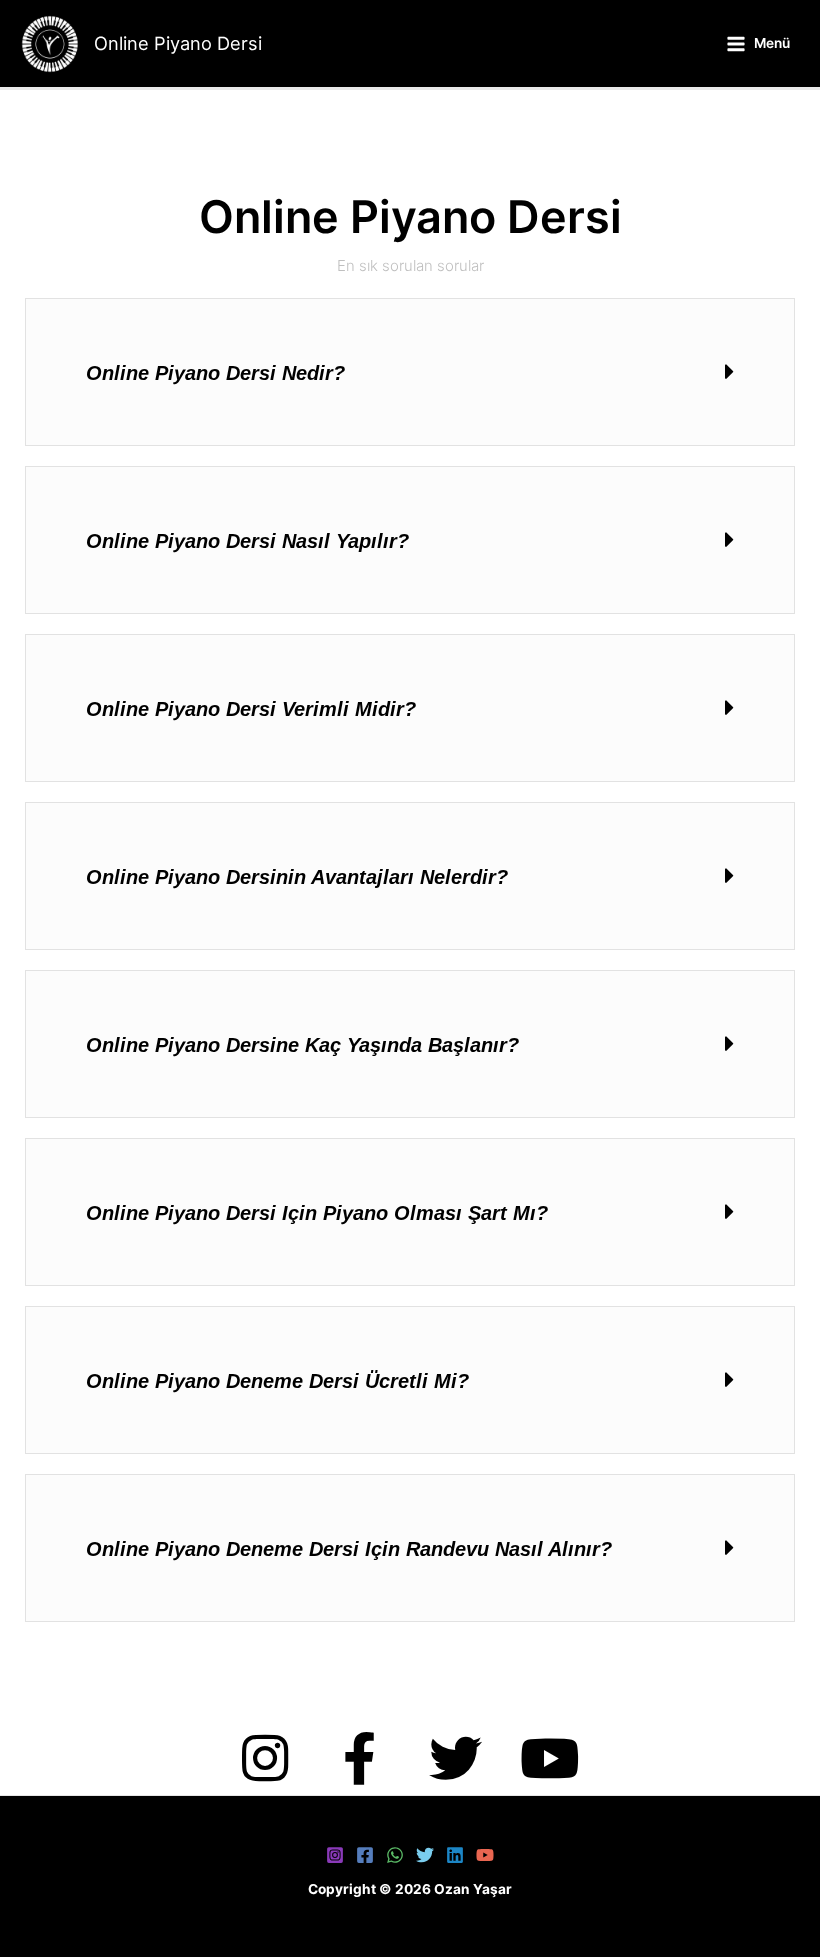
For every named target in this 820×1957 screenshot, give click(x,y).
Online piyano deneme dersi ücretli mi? (277, 1381)
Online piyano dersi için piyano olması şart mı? (317, 1213)
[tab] (410, 372)
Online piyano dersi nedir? (215, 373)
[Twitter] (425, 1855)
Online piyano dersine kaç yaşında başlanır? (302, 1045)
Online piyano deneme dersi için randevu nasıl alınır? (349, 1549)
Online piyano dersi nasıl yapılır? (247, 541)
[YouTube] (485, 1855)
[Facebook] (365, 1855)
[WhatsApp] (395, 1855)
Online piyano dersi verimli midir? (251, 709)
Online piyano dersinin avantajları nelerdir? (297, 877)
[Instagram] (335, 1855)
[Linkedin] (455, 1855)
